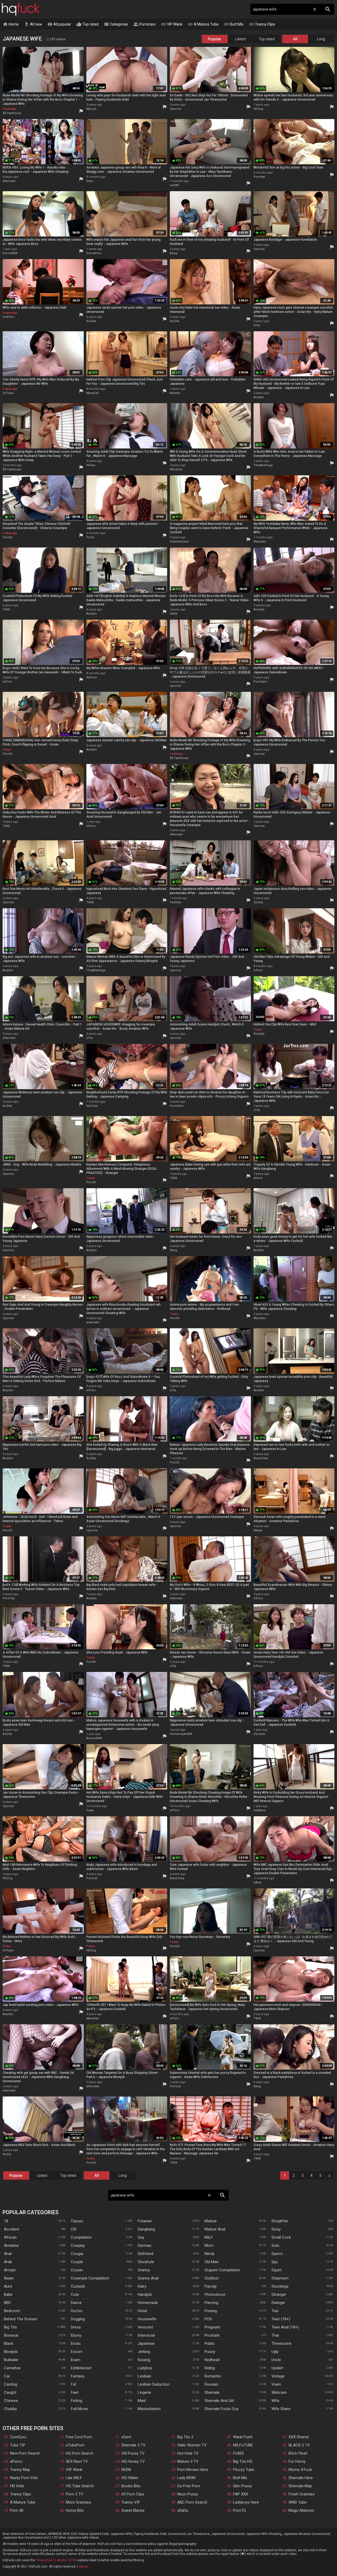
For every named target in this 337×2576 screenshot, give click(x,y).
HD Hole (17, 2486)
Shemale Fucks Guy (222, 2409)
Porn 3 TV (75, 2494)
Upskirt (277, 2368)
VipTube (92, 1106)
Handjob (145, 2294)
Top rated (87, 24)
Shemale (212, 2392)
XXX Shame (299, 2437)
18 (6, 2221)
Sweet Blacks (133, 2510)
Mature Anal (215, 2229)
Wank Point (243, 2437)
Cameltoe (12, 2368)
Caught (10, 2392)
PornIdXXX (10, 253)
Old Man (212, 2262)
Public (210, 2343)
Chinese (11, 2401)
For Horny (297, 2461)
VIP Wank (172, 24)
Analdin (175, 393)
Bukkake (11, 2360)
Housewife (147, 2319)
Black (9, 2343)
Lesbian (144, 2376)
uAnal (257, 1882)
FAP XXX (241, 2494)
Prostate (212, 2335)
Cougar (77, 2254)
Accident (12, 2229)
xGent (126, 2437)
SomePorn (94, 253)
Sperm (277, 2254)
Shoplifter (280, 2221)
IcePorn (8, 317)
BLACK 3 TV (299, 2445)
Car (7, 2376)
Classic (77, 2221)
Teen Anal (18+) (285, 2327)
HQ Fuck (21, 9)
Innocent (145, 2327)
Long (321, 39)
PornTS (239, 2510)
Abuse (83, 2567)
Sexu (90, 181)
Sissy (276, 2229)
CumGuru (18, 2437)
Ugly (275, 2352)
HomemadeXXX (181, 1734)
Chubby (10, 2409)
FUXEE (239, 2453)
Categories (116, 24)
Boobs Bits (131, 2486)
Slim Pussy (242, 2486)
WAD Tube (298, 2502)
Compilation (81, 2237)
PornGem (260, 682)
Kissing (144, 2360)
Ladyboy (145, 2368)
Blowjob (11, 2352)
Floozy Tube (244, 2470)
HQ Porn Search (80, 2453)
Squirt (276, 2270)
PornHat (259, 177)
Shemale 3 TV (133, 2445)
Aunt (8, 2286)
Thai (275, 2335)
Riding (210, 2368)
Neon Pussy (188, 2494)
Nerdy (210, 2254)
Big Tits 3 (185, 2437)
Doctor (77, 2311)
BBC (8, 2303)
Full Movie (79, 2409)
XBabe (258, 1530)
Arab (8, 2262)
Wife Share (281, 2409)
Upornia (175, 109)
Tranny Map (20, 2470)
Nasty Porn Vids (24, 2478)
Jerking (144, 2352)
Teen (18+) (281, 2319)
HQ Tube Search (80, 2486)
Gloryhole (146, 2262)
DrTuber (8, 393)
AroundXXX (94, 1738)
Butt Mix (234, 24)
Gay (141, 2237)
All (295, 39)
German (145, 2246)
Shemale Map (300, 2486)
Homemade (148, 2303)
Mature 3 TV (188, 2461)
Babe (8, 2294)
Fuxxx (90, 1810)
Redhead (212, 2360)
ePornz (16, 2461)
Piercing (211, 2303)
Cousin (77, 2270)
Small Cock (281, 2237)
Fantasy (78, 2376)
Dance (76, 2303)
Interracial (146, 2335)
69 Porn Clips (133, 2494)
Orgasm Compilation (222, 2270)
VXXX (174, 614)
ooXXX (174, 185)
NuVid (7, 2154)
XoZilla (91, 321)
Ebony (76, 2335)
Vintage (278, 2376)
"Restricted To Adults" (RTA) (56, 2560)
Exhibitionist (81, 2368)
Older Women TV (192, 2445)
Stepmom (280, 2278)
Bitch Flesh (298, 2453)
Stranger (279, 2294)
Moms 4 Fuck (300, 2470)
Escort (76, 2352)
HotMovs (260, 1810)
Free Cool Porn (79, 2437)
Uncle (276, 2360)
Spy (275, 2262)
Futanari (145, 2221)
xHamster (9, 181)
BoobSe (259, 610)
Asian (9, 2278)
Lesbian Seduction (154, 2384)
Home (11, 24)
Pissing (211, 2311)
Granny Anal (148, 2278)
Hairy (142, 2286)
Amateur (11, 2246)
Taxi (275, 2311)
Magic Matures (301, 2510)
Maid (142, 2401)
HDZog (258, 109)
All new (33, 24)
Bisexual (11, 2335)
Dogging (78, 2319)
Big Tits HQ (243, 2461)
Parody (211, 2286)
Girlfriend (145, 2254)
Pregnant (212, 2327)
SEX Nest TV (77, 2461)
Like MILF (74, 2478)
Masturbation (149, 2409)
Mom (209, 2246)
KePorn (92, 677)
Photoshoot (215, 2294)
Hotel (142, 2311)
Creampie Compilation (90, 2278)
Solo (275, 2246)
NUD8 (126, 2470)
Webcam (279, 2392)
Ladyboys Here (246, 2502)
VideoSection (179, 542)
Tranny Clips (262, 24)
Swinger (278, 2303)
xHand (258, 1178)
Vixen (276, 2384)
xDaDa (183, 2510)
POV (208, 2319)
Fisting (76, 2401)
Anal (8, 2254)
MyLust (91, 109)
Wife (275, 2401)
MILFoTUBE (243, 2445)
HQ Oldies (130, 2478)
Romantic (213, 2376)
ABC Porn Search (192, 2502)
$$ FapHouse (12, 113)
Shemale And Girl (219, 2401)
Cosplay (78, 2246)
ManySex (93, 393)
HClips (91, 465)
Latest (241, 39)
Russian (211, 2384)
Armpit (10, 2270)
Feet (75, 2392)
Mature (211, 2221)
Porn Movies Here (193, 2470)
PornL (91, 537)
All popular (59, 24)
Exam (76, 2360)
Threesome (281, 2343)
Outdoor (212, 2278)
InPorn (7, 682)
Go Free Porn (189, 2486)
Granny (144, 2270)
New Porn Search (25, 2453)
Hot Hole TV (188, 2453)
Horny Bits (75, 2510)
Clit (74, 2229)
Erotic (76, 2343)
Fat (74, 2384)
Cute (75, 2294)
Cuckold (78, 2286)
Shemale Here (301, 2478)
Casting (11, 2384)
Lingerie (144, 2392)
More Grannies (78, 2502)
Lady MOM (186, 2478)
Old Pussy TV (133, 2453)
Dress (76, 2327)
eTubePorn (75, 2445)
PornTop (9, 1598)
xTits (257, 325)
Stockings (280, 2286)
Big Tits (10, 2327)
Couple (77, 2262)
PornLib (92, 1878)
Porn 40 (17, 2510)
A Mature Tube (203, 24)
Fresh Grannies (302, 2494)
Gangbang (146, 2229)
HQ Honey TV (133, 2461)
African (10, 2237)
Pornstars (144, 24)
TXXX (6, 610)
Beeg (174, 253)
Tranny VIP (131, 2502)
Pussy (210, 2352)
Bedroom (12, 2311)
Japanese (146, 2343)
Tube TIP (18, 2445)
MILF (209, 2237)
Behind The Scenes (21, 2319)
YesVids (175, 902)
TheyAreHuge (263, 465)
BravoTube (261, 1458)
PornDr (8, 537)
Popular (215, 39)
